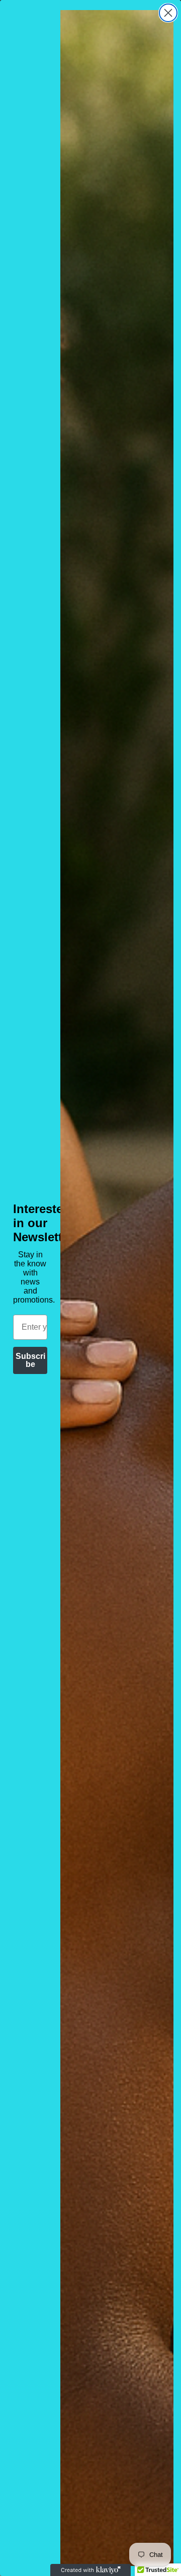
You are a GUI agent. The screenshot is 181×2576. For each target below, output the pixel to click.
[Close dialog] (168, 13)
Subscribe (30, 1360)
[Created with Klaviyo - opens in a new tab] (90, 2570)
